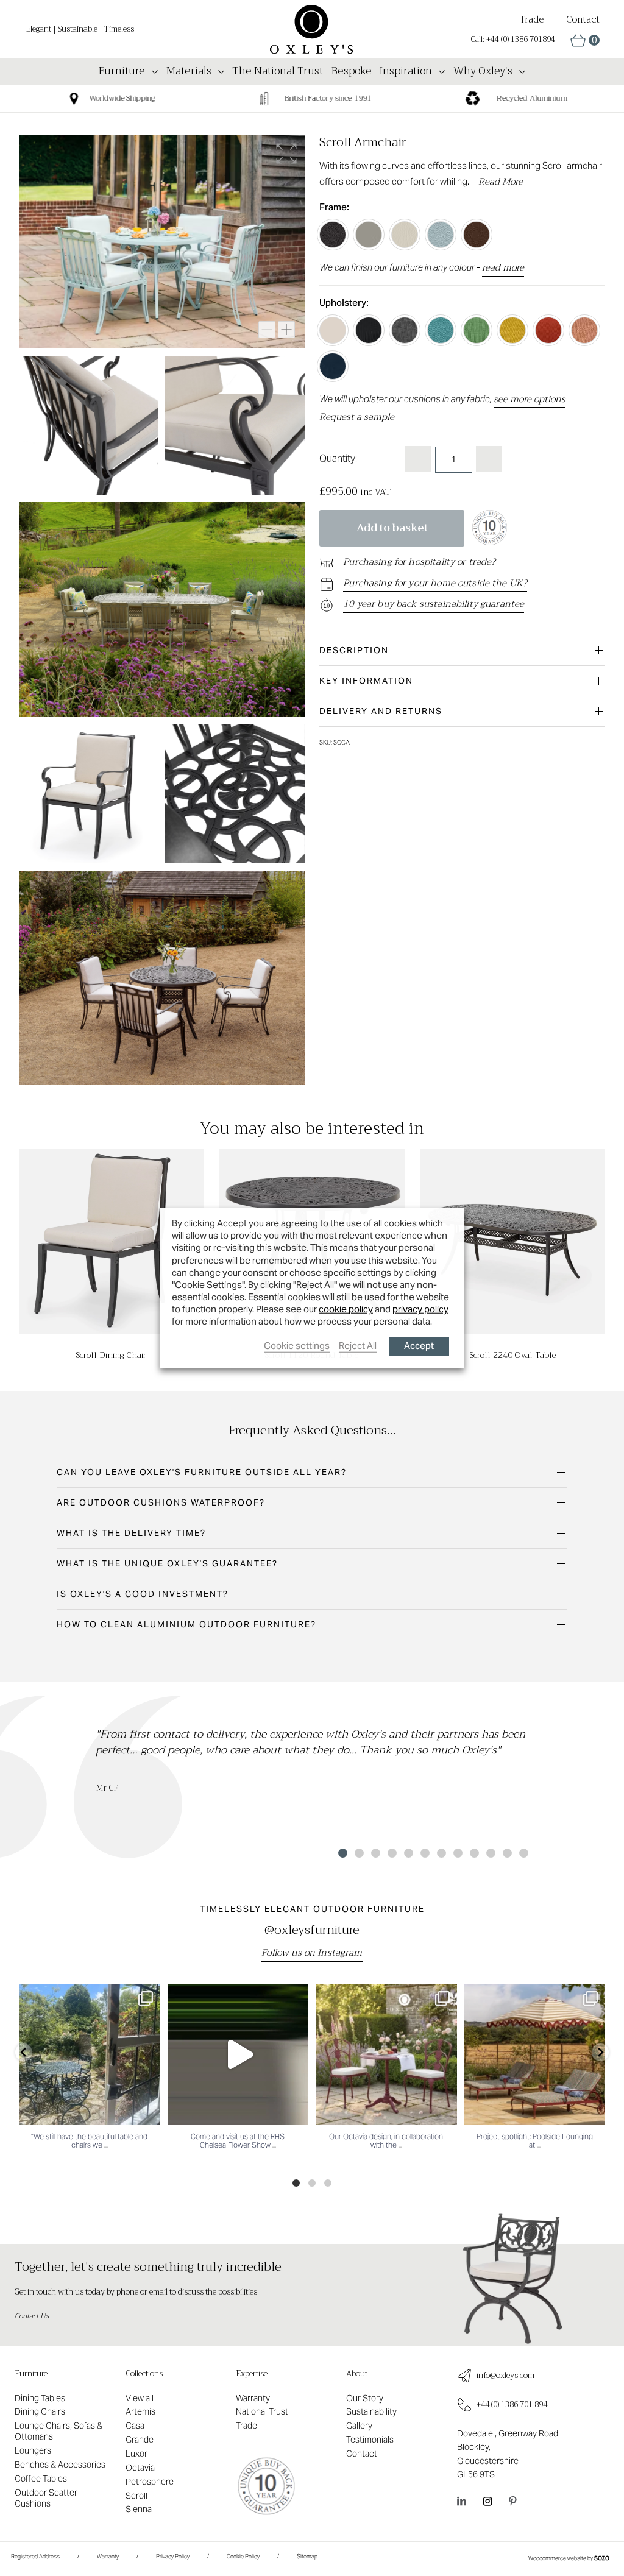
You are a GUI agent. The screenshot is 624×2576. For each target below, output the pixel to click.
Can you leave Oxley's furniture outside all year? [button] (202, 1472)
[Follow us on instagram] (487, 2501)
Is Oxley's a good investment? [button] (143, 1594)
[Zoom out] (267, 330)
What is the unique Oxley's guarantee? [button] (167, 1563)
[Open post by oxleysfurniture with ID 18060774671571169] (90, 2054)
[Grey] (405, 330)
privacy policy (420, 1309)
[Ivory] (405, 235)
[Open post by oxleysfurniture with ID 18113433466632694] (535, 2054)
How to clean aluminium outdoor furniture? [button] (186, 1624)
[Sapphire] (333, 366)
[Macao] (477, 330)
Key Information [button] (366, 681)
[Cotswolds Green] (369, 235)
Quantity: (338, 458)
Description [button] (354, 650)
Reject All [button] (358, 1345)
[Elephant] (369, 330)
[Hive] (512, 330)
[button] (585, 41)
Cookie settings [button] (297, 1345)
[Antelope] (548, 330)
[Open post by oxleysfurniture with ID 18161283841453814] (238, 2054)
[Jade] (441, 330)
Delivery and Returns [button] (381, 711)
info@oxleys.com (505, 2376)
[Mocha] (477, 235)
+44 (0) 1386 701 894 (512, 2405)
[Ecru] (333, 330)
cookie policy (346, 1309)
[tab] (462, 650)
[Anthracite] (333, 235)
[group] (304, 99)
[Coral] (584, 330)
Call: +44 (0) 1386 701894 (513, 40)
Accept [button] (419, 1346)
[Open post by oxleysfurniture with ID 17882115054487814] (386, 2054)
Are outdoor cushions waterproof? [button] (161, 1502)
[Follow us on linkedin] (462, 2501)
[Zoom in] (286, 330)
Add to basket (392, 528)
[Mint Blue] (441, 235)
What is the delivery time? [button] (131, 1533)
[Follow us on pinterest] (513, 2501)
